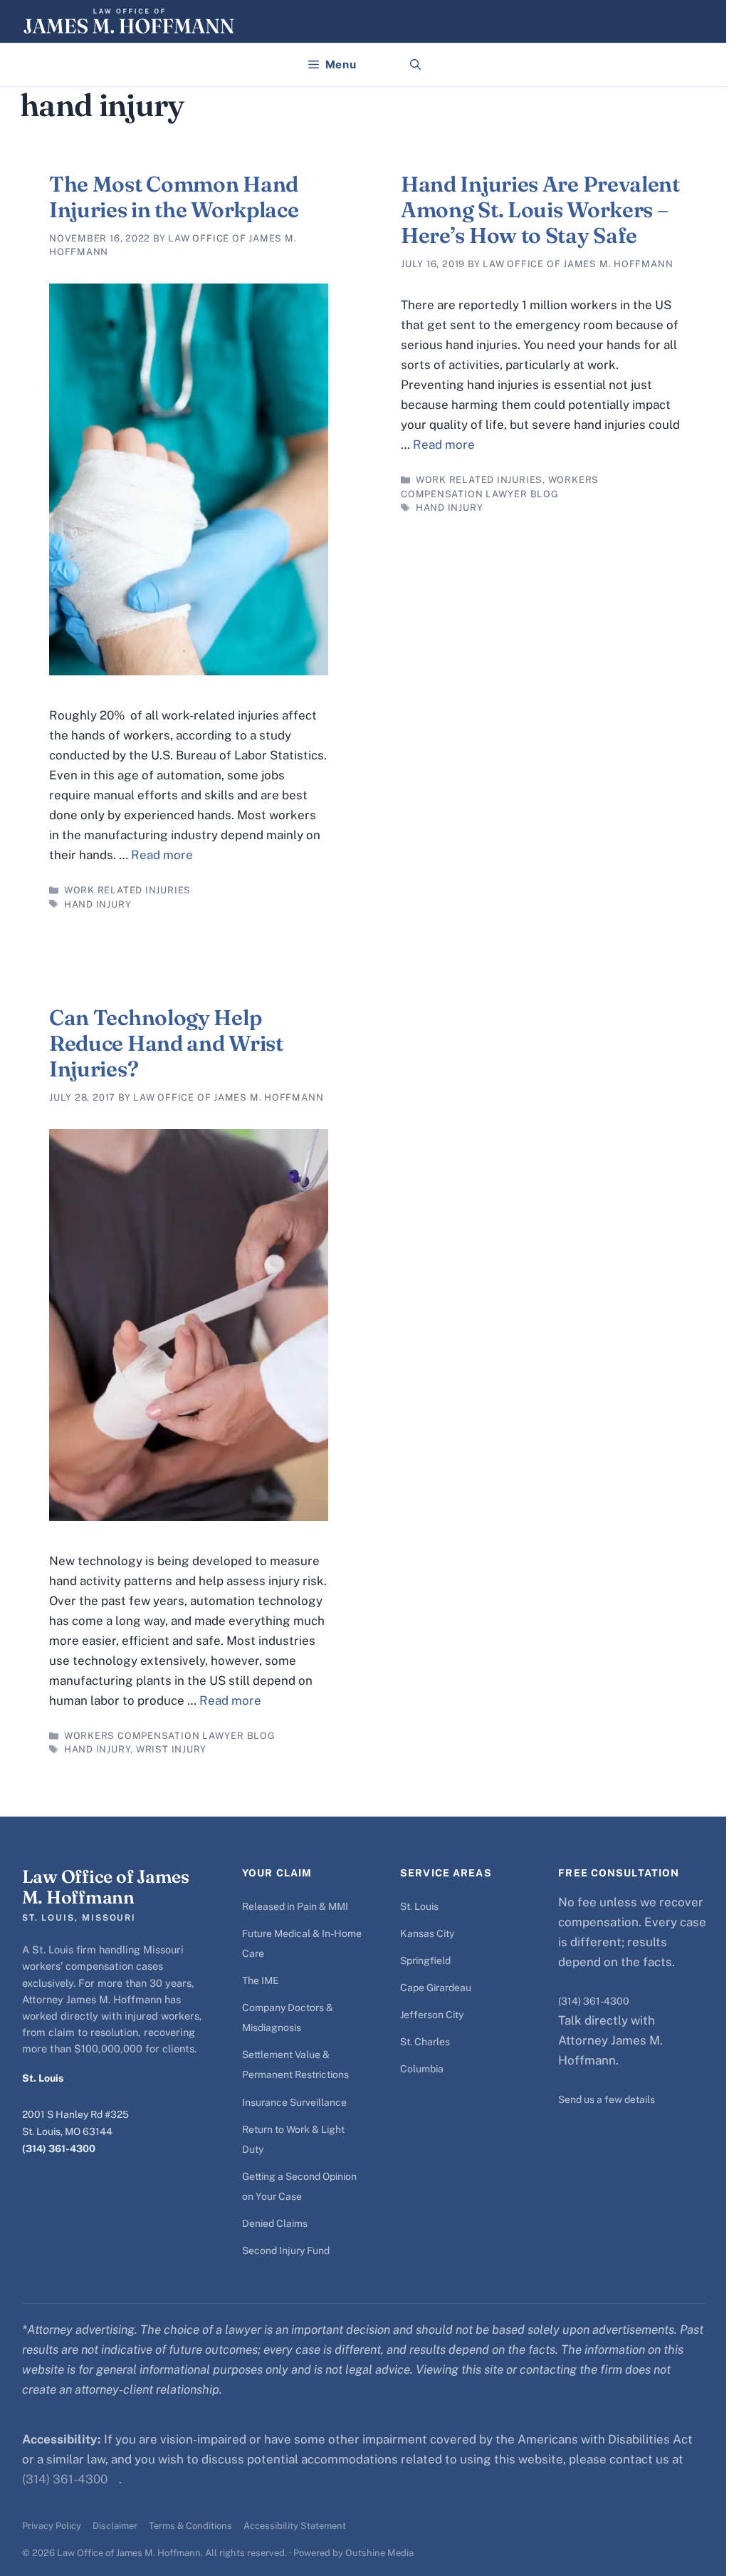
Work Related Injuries (127, 890)
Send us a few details (607, 2099)
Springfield (425, 1960)
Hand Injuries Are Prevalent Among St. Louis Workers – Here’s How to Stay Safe (540, 210)
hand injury (98, 904)
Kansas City (427, 1933)
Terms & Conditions (190, 2526)
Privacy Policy (52, 2526)
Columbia (422, 2069)
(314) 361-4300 (59, 2149)
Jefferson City (432, 2015)
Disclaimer (115, 2526)
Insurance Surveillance (294, 2102)
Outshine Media (379, 2553)
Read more (162, 855)
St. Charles (425, 2042)
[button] (415, 65)
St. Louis (419, 1906)
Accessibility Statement (295, 2526)
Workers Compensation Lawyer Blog (170, 1736)
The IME (261, 1980)
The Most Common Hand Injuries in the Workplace (174, 197)
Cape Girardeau (436, 1988)
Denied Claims (275, 2223)
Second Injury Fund (286, 2250)
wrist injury (171, 1749)
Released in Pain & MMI (295, 1906)
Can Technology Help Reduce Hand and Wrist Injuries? (166, 1043)
